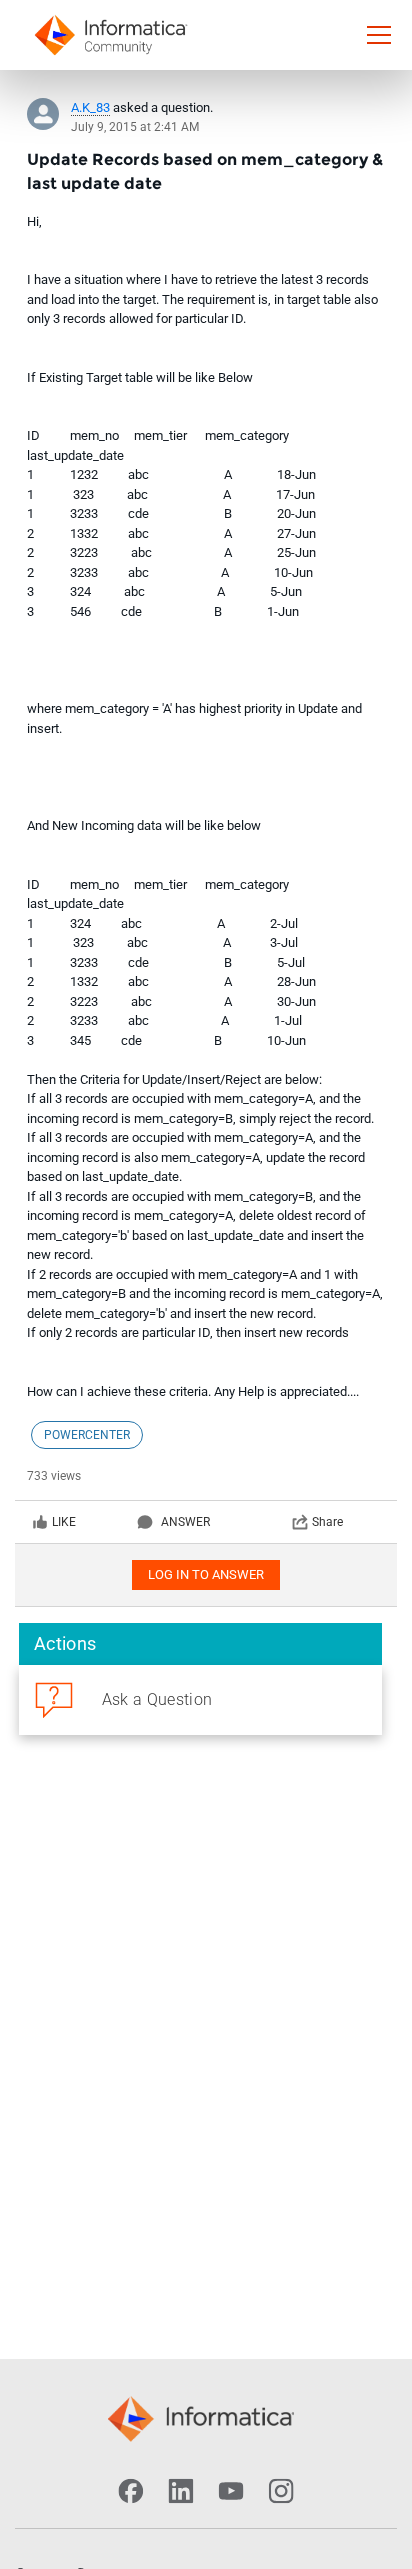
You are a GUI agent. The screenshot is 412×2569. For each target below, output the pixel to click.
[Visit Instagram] (281, 2491)
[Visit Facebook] (131, 2491)
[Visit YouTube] (231, 2491)
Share (327, 1522)
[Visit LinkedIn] (181, 2491)
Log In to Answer (206, 1574)
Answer (185, 1522)
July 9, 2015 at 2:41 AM (135, 127)
